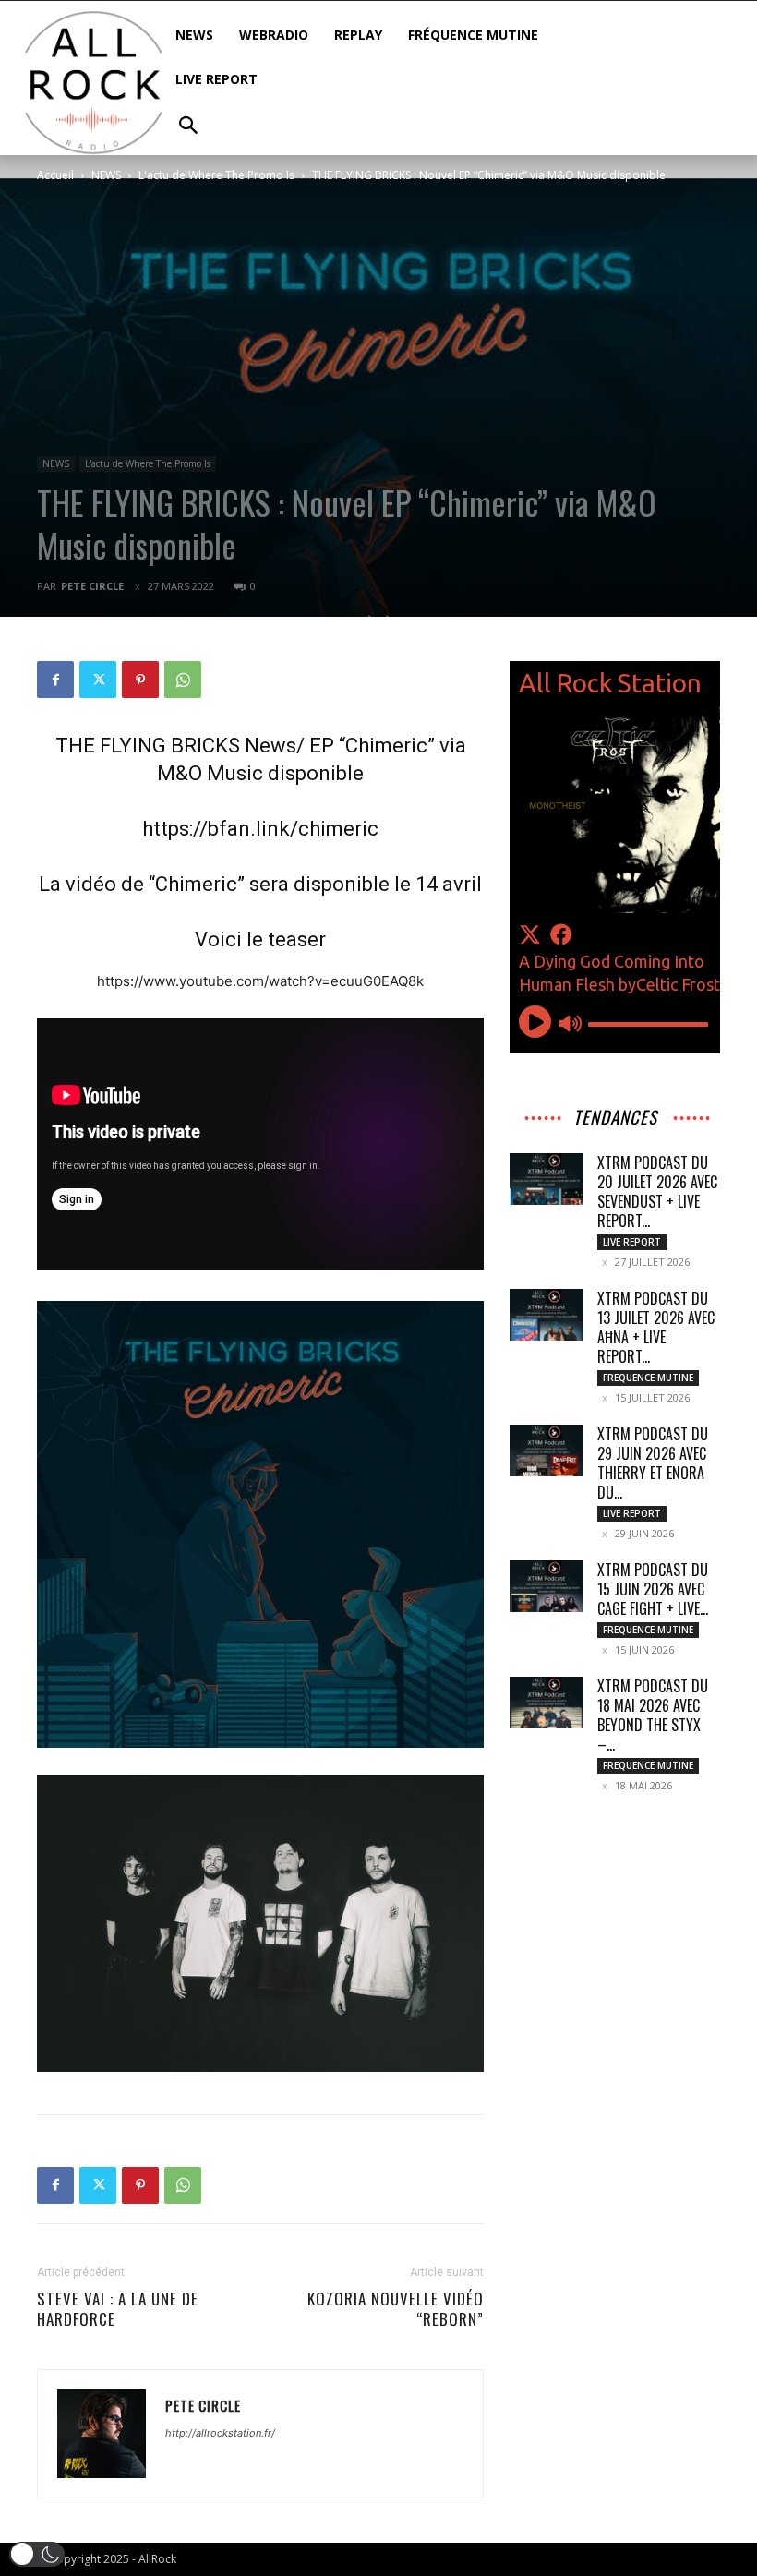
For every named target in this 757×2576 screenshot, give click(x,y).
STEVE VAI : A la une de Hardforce (118, 2309)
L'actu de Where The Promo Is (216, 175)
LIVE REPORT (632, 1242)
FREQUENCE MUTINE (648, 1378)
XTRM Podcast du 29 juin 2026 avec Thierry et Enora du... (653, 1463)
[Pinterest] (140, 680)
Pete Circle (92, 586)
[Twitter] (98, 680)
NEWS (106, 175)
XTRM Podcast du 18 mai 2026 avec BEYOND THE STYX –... (653, 1715)
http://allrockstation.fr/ (220, 2433)
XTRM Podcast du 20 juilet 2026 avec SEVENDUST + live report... (657, 1192)
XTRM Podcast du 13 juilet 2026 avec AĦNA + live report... (656, 1327)
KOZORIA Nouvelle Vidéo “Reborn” (396, 2309)
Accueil (55, 175)
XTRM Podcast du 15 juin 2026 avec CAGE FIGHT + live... (653, 1589)
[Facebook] (55, 680)
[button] (37, 2554)
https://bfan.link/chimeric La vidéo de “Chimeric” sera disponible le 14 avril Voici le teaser (260, 884)
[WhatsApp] (183, 680)
